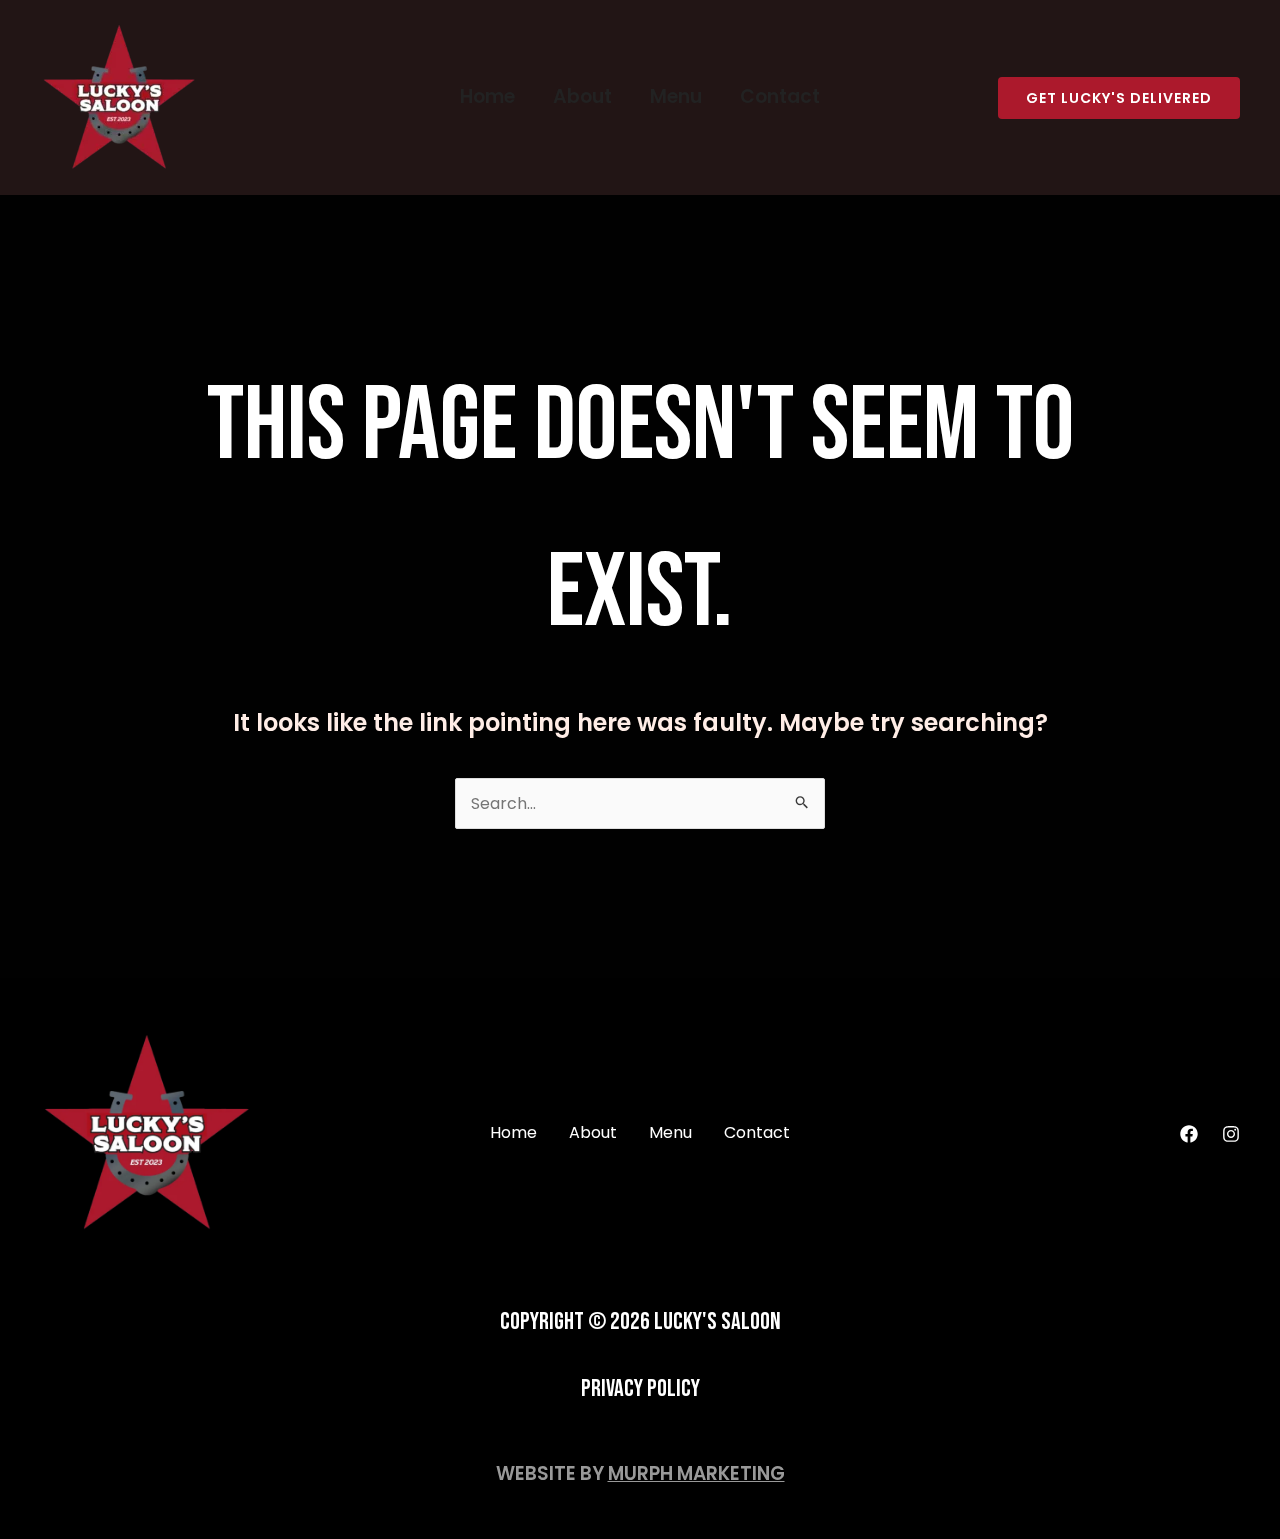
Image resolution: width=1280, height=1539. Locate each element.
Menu (676, 96)
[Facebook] (1189, 1134)
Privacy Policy (640, 1388)
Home (487, 96)
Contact (780, 96)
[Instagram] (1231, 1134)
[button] (1119, 98)
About (582, 96)
